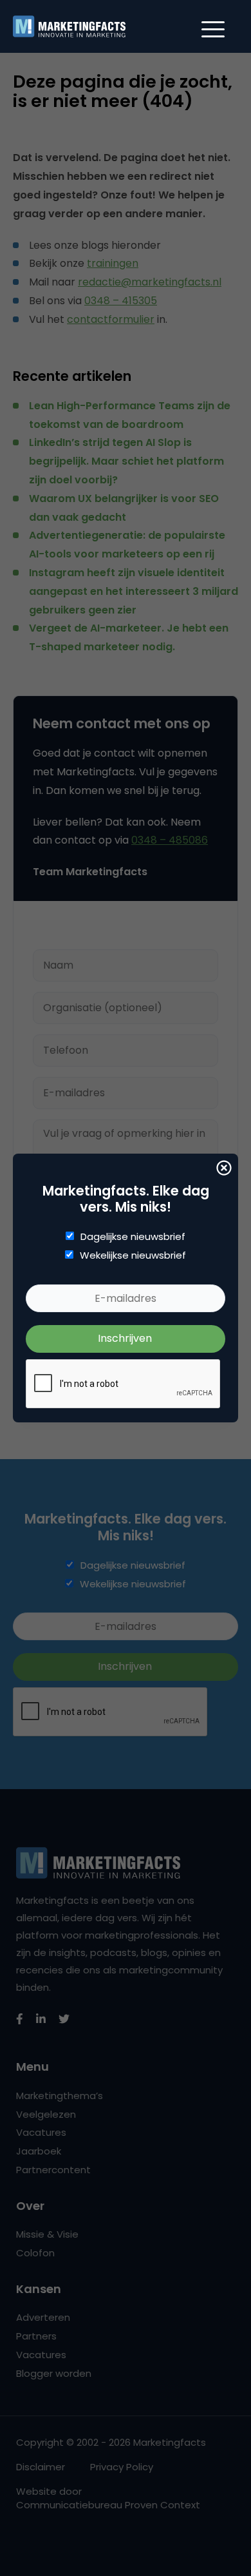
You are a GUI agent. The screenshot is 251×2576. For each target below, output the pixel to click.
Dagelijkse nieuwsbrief (133, 1237)
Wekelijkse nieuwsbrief (133, 1255)
